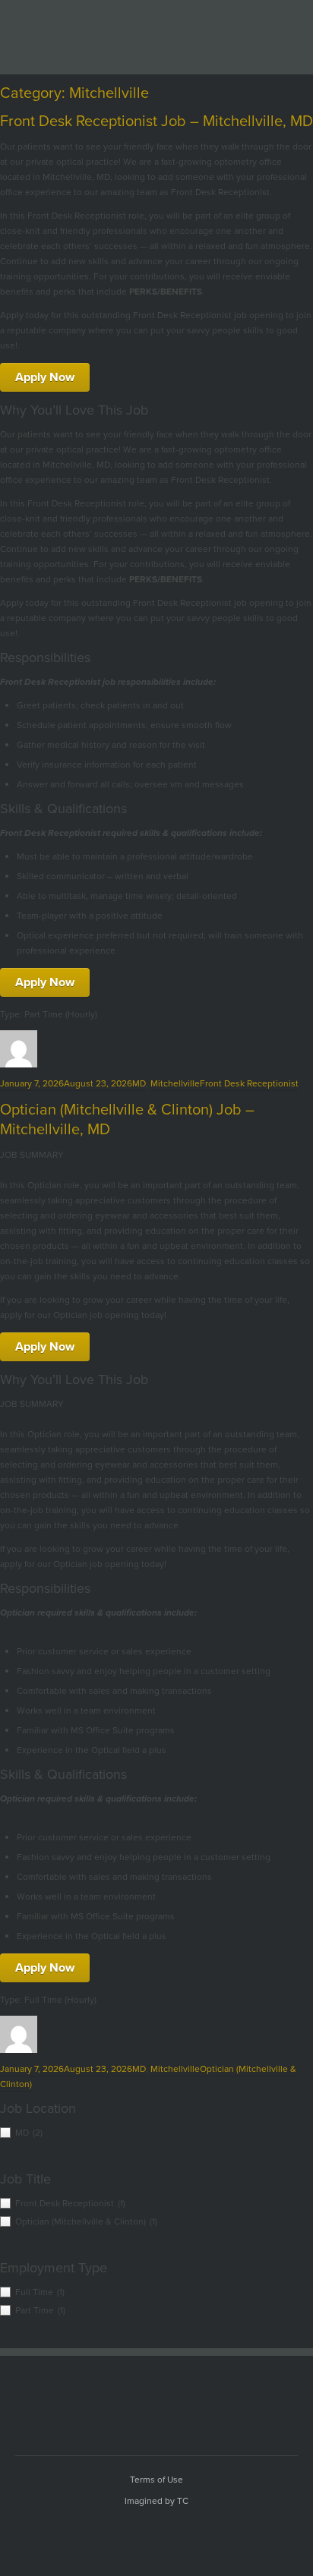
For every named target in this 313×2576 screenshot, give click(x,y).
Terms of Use (156, 2480)
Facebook (84, 2534)
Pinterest (200, 2534)
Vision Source (158, 33)
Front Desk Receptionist (249, 1083)
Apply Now (45, 377)
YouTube (113, 2534)
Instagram (229, 2534)
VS (156, 2397)
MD (139, 1083)
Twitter (142, 2534)
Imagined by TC (156, 2501)
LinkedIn (171, 2534)
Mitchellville (175, 1083)
